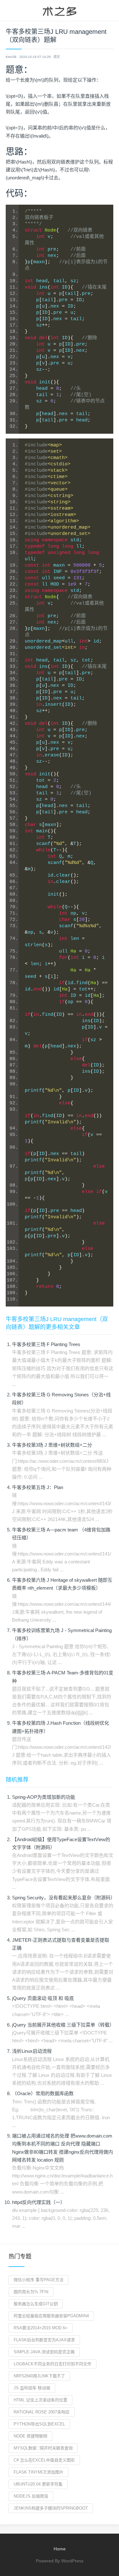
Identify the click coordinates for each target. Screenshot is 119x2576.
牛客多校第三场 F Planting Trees (46, 1344)
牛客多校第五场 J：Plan (38, 1487)
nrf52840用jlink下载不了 (39, 2376)
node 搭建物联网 (30, 2436)
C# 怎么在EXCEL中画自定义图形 (44, 2460)
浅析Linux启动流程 (32, 2051)
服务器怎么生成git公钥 (36, 2304)
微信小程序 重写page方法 (39, 2280)
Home (60, 2549)
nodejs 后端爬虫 (31, 2496)
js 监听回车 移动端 (32, 2388)
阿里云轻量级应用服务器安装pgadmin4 (51, 2316)
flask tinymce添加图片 (39, 2472)
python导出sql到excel (39, 2424)
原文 (57, 57)
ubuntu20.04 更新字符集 (38, 2484)
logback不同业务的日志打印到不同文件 (53, 2364)
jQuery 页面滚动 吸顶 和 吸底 (43, 1998)
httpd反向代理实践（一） (39, 2202)
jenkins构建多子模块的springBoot (51, 2508)
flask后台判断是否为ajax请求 (44, 2340)
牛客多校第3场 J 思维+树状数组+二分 (52, 1445)
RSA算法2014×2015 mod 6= (41, 2328)
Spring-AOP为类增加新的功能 (44, 1797)
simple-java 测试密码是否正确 (44, 2352)
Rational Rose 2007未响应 (42, 2412)
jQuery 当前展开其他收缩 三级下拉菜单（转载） (63, 2025)
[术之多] (59, 10)
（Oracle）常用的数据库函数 (43, 2093)
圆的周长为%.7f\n (31, 2292)
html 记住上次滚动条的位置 (40, 2400)
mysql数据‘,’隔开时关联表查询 (43, 2448)
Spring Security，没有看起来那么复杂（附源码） (64, 1898)
